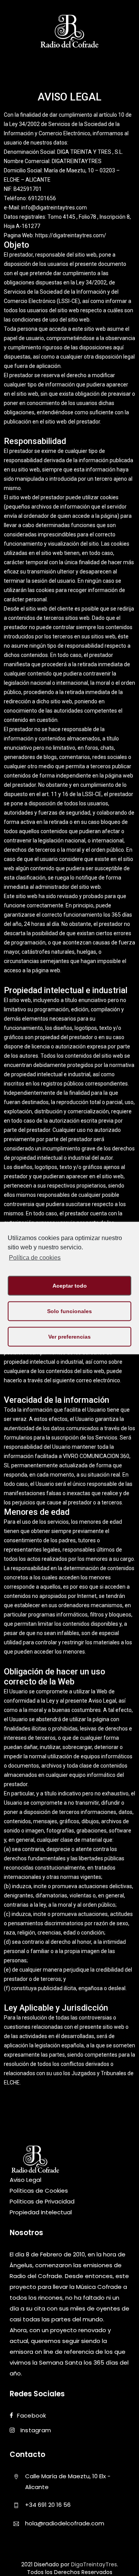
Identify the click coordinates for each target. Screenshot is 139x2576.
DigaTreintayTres (94, 2564)
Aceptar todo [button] (70, 1286)
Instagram (35, 2431)
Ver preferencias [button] (69, 1337)
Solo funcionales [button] (69, 1311)
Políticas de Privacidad (42, 2201)
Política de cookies (35, 1258)
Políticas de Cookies (39, 2191)
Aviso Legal (25, 2180)
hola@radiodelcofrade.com (65, 2523)
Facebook (31, 2416)
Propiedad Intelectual (41, 2212)
